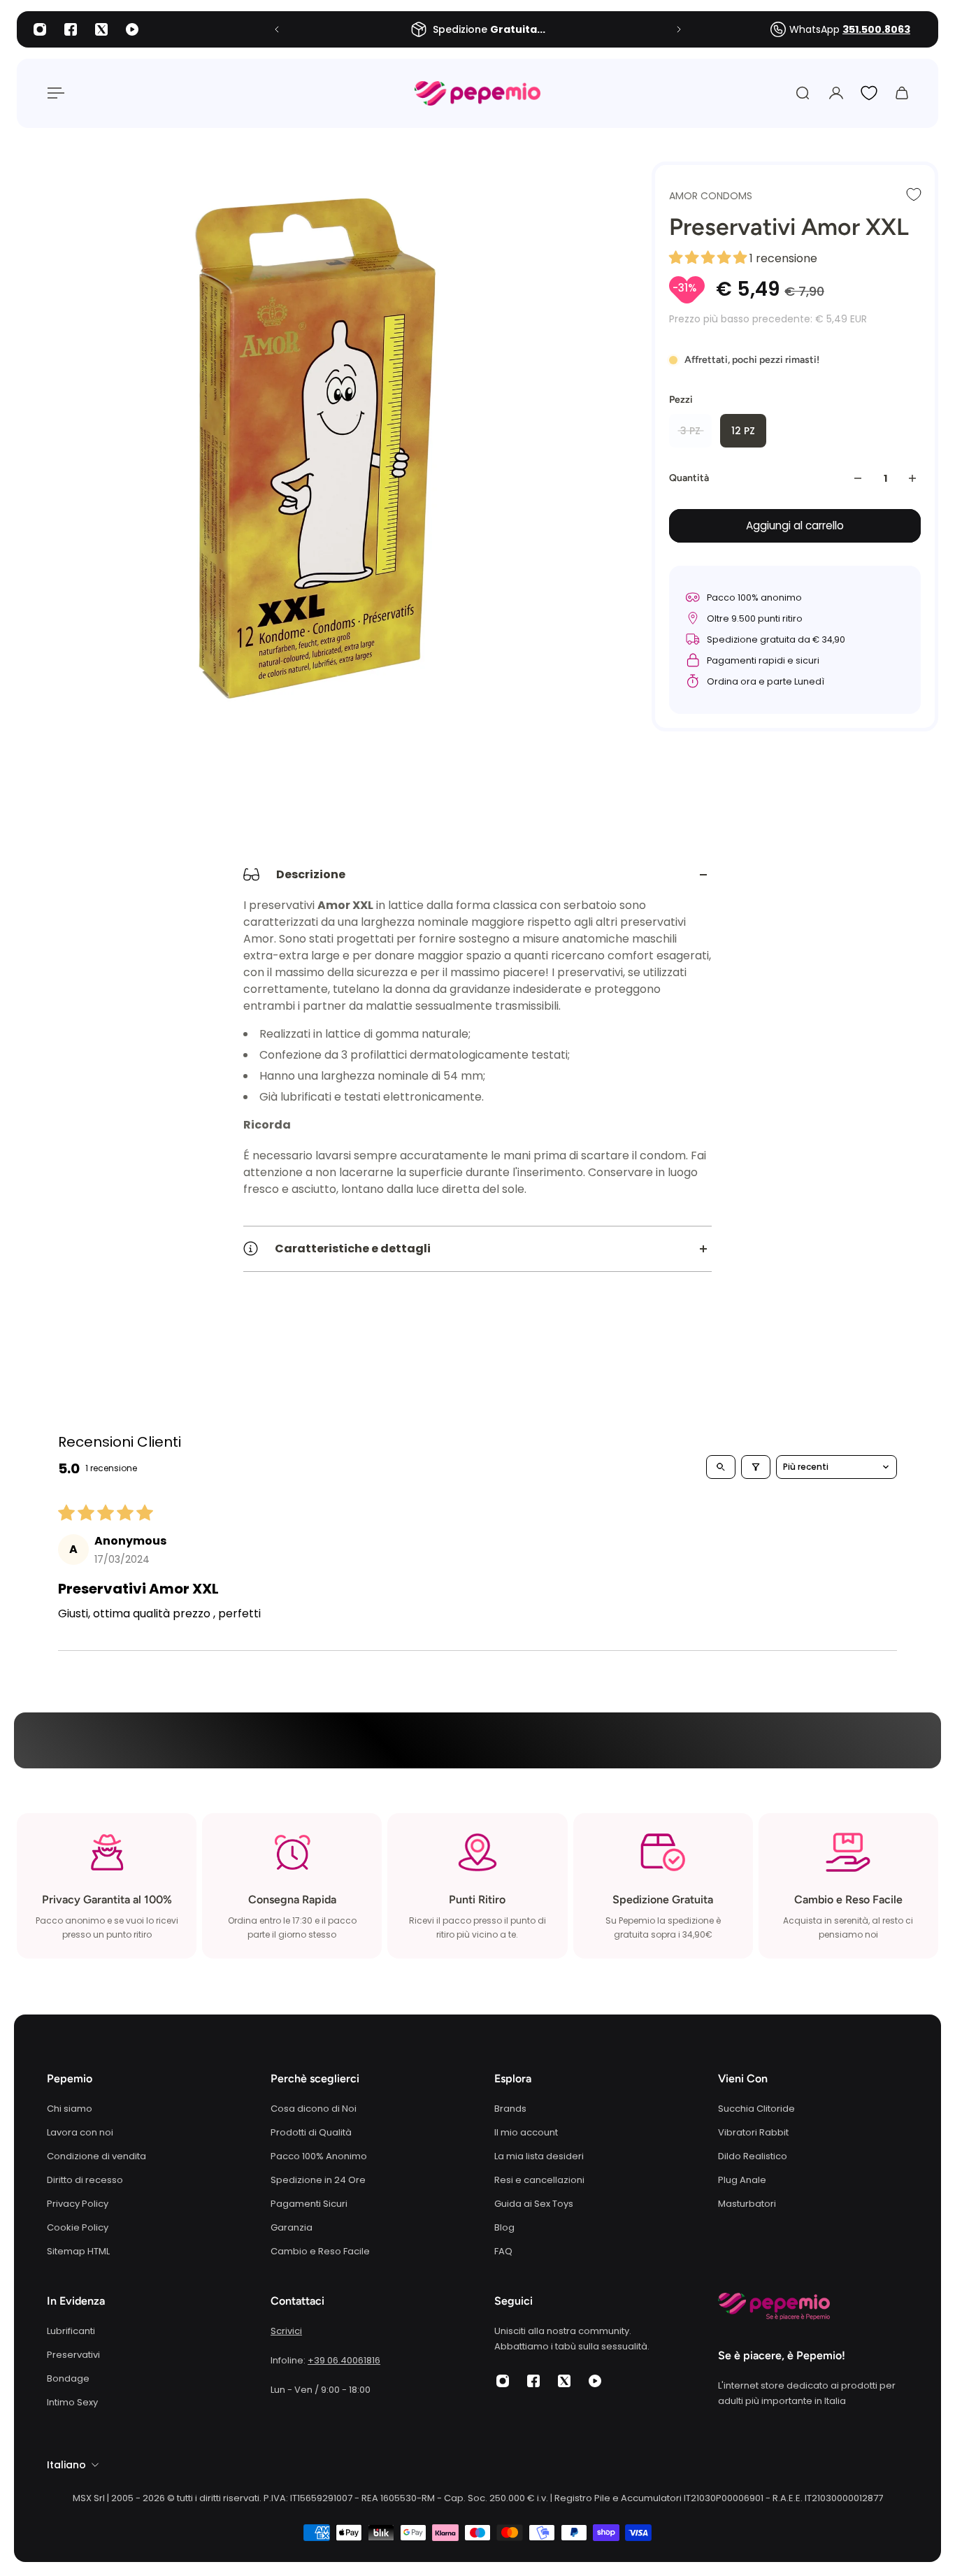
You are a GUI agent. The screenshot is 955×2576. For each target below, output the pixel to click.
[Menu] (53, 93)
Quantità (689, 478)
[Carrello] (902, 93)
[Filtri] (756, 1467)
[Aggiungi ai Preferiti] (914, 194)
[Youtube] (132, 29)
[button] (709, 258)
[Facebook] (71, 29)
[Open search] (721, 1467)
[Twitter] (101, 29)
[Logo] (477, 93)
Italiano (66, 2465)
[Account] (836, 93)
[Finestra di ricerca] (803, 93)
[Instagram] (40, 29)
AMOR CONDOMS (711, 196)
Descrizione (311, 874)
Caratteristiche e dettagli (353, 1248)
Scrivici (286, 2331)
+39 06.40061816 (344, 2360)
